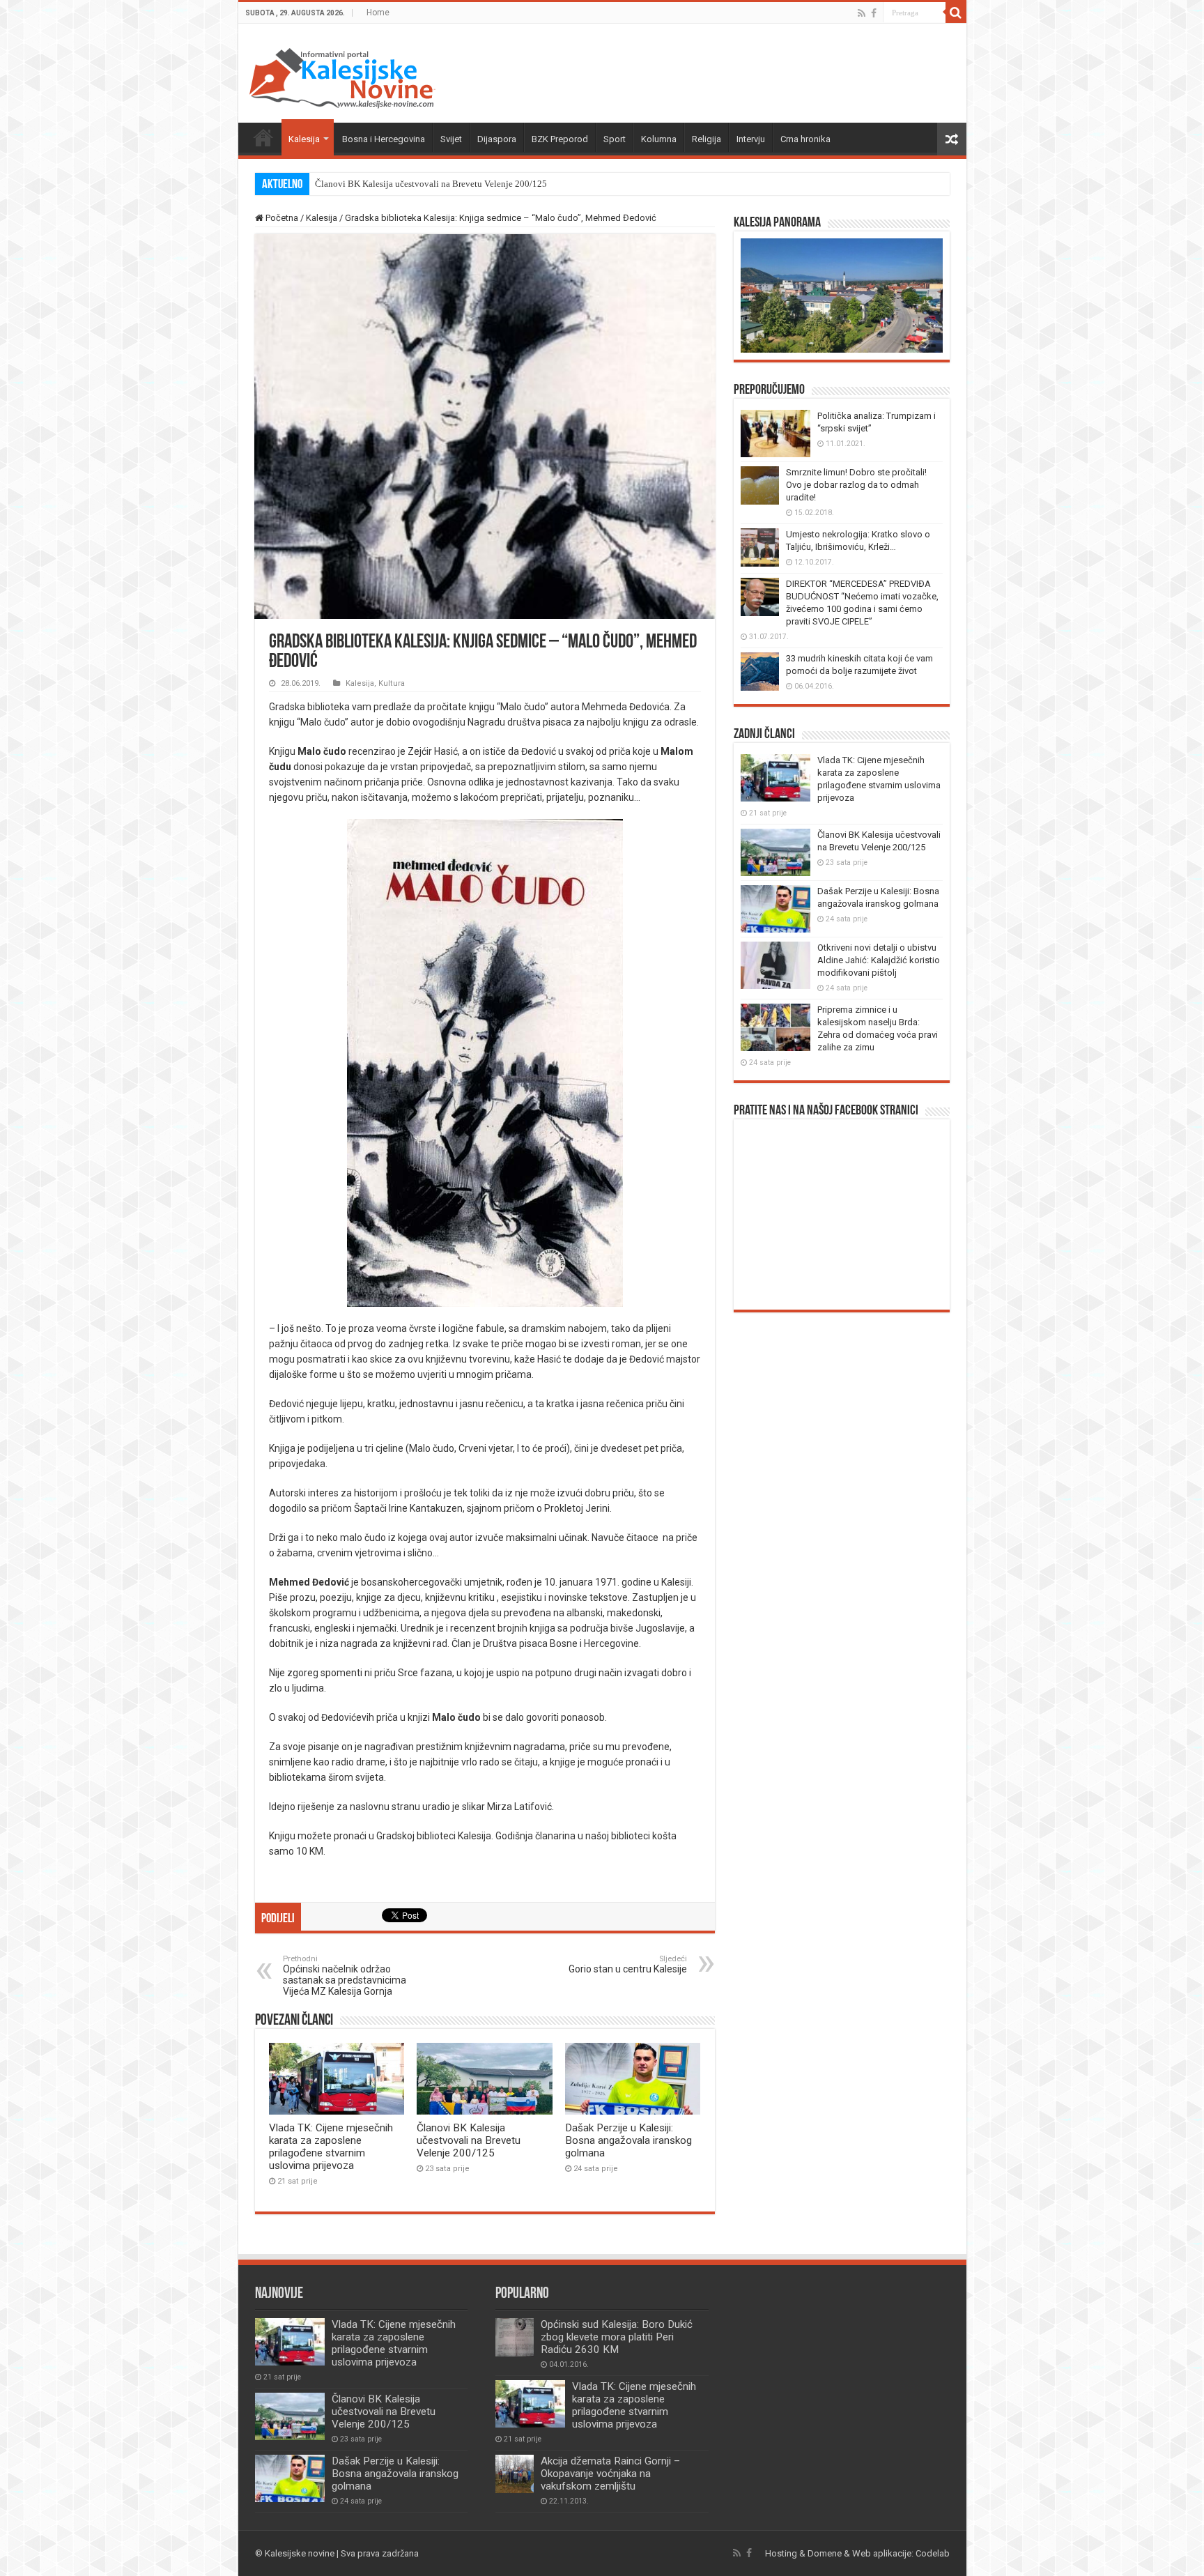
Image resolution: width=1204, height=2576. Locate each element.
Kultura (392, 683)
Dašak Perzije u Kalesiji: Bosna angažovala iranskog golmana (431, 184)
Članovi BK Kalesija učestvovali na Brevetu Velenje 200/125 (469, 2140)
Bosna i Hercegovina (384, 139)
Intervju (751, 139)
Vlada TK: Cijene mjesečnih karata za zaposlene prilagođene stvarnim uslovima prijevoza (331, 2147)
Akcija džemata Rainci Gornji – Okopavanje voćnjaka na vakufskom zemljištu (610, 2474)
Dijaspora (497, 139)
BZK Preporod (560, 139)
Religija (707, 139)
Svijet (451, 139)
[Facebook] (874, 13)
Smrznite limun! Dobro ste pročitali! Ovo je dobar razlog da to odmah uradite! (856, 485)
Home (378, 13)
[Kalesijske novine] (342, 76)
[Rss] (862, 13)
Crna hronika (805, 139)
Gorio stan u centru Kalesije (628, 1964)
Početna (263, 137)
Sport (615, 139)
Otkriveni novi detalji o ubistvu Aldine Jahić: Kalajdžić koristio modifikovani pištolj (879, 960)
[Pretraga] (956, 13)
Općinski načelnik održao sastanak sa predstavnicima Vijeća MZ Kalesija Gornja (345, 1976)
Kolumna (659, 139)
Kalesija (304, 139)
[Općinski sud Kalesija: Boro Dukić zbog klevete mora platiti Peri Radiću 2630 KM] (515, 2337)
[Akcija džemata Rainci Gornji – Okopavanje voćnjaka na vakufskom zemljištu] (515, 2474)
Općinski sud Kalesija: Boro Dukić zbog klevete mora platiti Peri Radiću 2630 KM (617, 2337)
